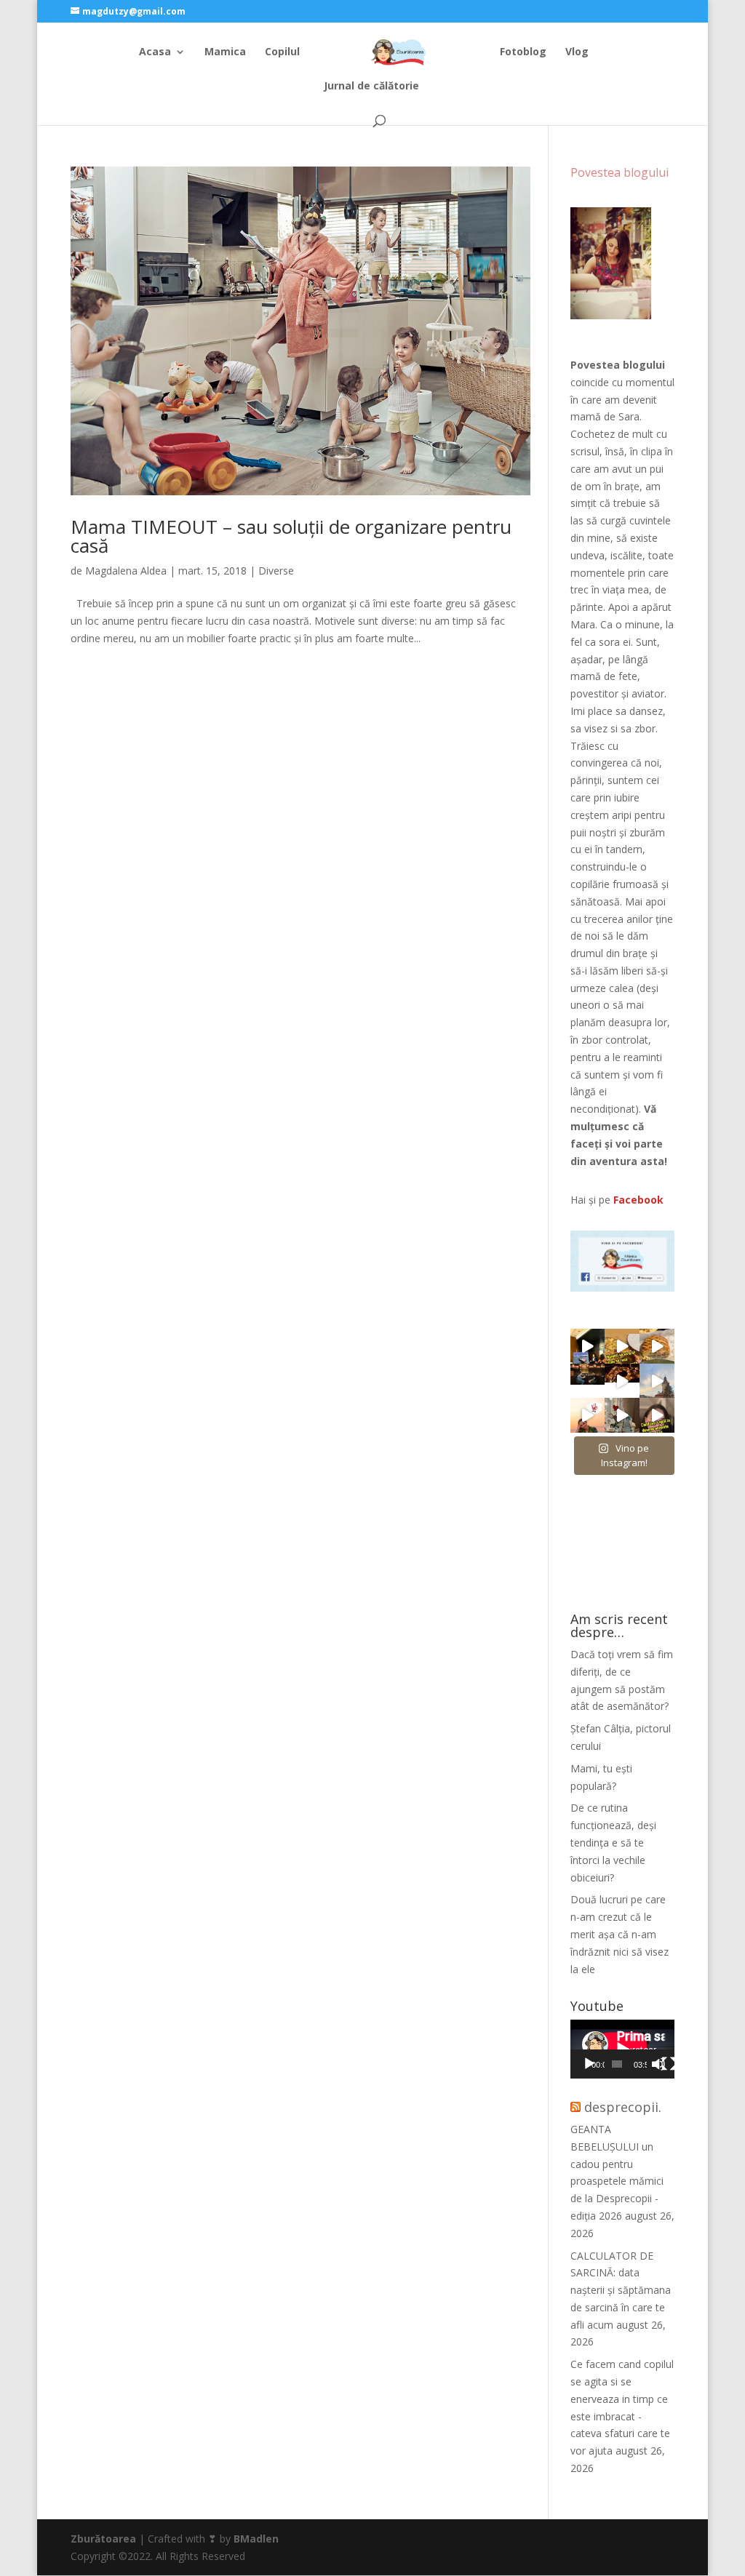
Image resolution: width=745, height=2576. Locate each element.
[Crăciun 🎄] (657, 1381)
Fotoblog (523, 52)
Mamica (225, 52)
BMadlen (256, 2539)
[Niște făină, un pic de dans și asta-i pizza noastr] (622, 1346)
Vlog (577, 52)
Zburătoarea (103, 2539)
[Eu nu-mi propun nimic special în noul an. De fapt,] (588, 1381)
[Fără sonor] (658, 2064)
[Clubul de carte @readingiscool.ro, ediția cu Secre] (622, 1415)
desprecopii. (623, 2107)
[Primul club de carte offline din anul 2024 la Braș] (588, 1346)
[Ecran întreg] (669, 2064)
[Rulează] (589, 2064)
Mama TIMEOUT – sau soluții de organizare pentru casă (291, 536)
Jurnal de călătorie (371, 87)
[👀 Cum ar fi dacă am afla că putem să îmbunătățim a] (657, 1415)
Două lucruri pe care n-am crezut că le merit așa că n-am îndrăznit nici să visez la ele (619, 1934)
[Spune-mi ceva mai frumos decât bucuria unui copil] (588, 1415)
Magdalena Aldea (126, 571)
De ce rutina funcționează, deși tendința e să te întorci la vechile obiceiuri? (613, 1842)
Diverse (276, 571)
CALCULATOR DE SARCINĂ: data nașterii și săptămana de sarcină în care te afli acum (621, 2290)
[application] (622, 2049)
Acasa (155, 52)
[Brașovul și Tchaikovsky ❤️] (622, 1381)
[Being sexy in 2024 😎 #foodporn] (657, 1346)
